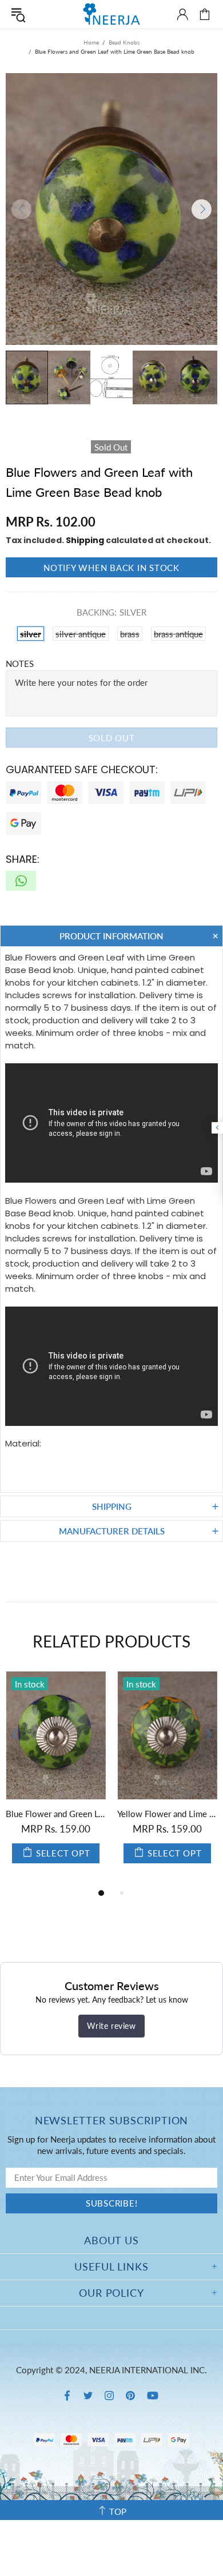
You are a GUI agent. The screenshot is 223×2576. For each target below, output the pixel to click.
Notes (20, 664)
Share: (23, 859)
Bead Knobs (124, 42)
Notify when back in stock (111, 568)
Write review (111, 2026)
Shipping (85, 540)
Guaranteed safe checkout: (82, 769)
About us (111, 2240)
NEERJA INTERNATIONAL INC (111, 14)
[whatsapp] (21, 881)
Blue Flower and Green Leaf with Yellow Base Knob (151, 1814)
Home (91, 42)
